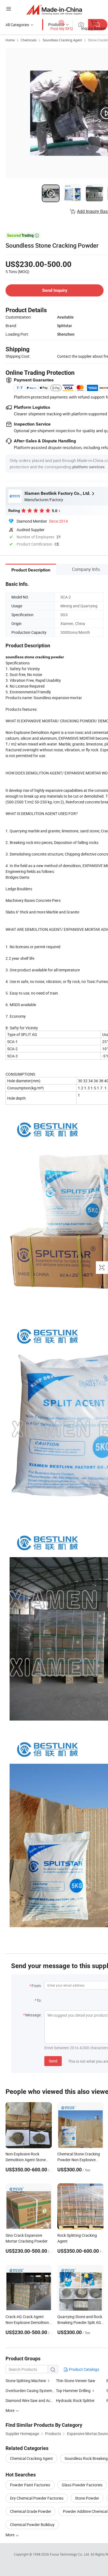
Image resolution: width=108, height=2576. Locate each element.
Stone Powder (87, 2498)
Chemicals (29, 40)
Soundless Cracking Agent (62, 40)
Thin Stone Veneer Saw (76, 2381)
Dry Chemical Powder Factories (37, 2498)
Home (10, 40)
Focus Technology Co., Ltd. (70, 2554)
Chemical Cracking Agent (31, 2458)
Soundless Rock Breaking (86, 2458)
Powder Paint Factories (30, 2485)
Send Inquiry (55, 290)
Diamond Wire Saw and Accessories (36, 2400)
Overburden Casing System (29, 2391)
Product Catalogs (84, 2369)
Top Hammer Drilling (73, 2391)
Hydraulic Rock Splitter (75, 2400)
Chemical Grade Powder (31, 2511)
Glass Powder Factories (82, 2485)
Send (53, 2061)
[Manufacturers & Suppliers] (54, 10)
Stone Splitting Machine (26, 2381)
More (10, 2535)
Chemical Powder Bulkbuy (32, 2525)
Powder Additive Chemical (85, 2511)
